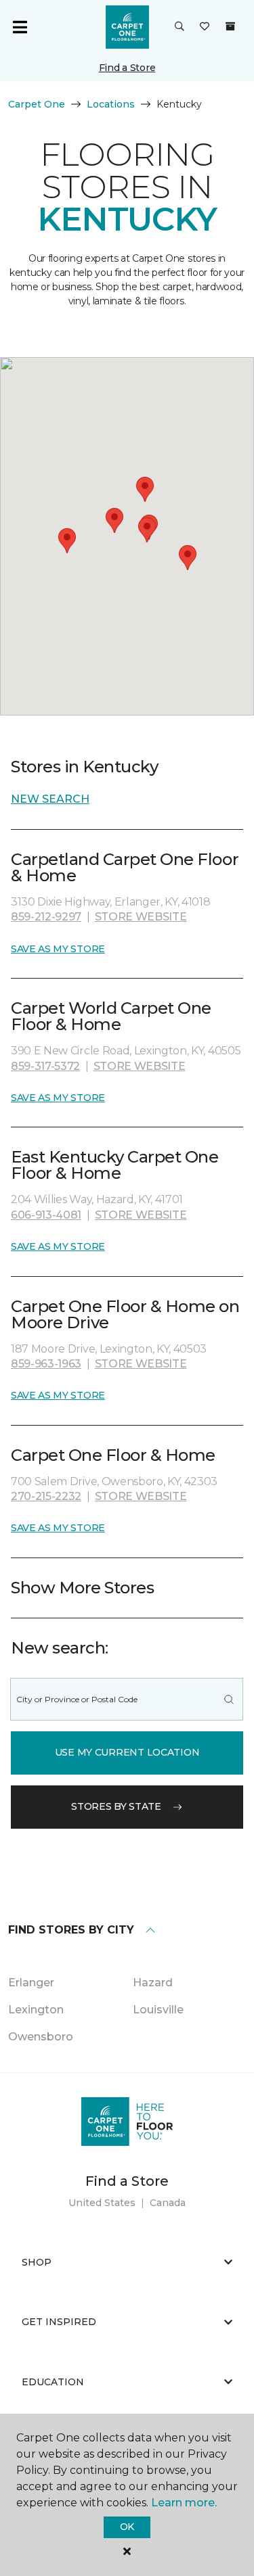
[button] (179, 27)
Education (53, 2382)
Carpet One (37, 104)
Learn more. (184, 2503)
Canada (168, 2203)
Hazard (153, 1983)
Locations (111, 104)
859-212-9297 (46, 917)
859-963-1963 (46, 1364)
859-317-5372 (45, 1066)
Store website (141, 917)
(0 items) (230, 26)
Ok (127, 2527)
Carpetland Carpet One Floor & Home (125, 867)
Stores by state (116, 1806)
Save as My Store (58, 949)
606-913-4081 (46, 1215)
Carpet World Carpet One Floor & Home (111, 1016)
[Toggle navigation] (20, 27)
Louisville (158, 2010)
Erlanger (31, 1983)
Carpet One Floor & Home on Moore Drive (125, 1314)
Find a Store (127, 68)
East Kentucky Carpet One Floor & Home (114, 1165)
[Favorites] (205, 27)
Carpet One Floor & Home (113, 1455)
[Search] (229, 1699)
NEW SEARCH (50, 799)
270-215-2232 (46, 1496)
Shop (37, 2262)
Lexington (36, 2010)
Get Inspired (59, 2322)
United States (102, 2203)
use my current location (127, 1752)
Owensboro (41, 2037)
